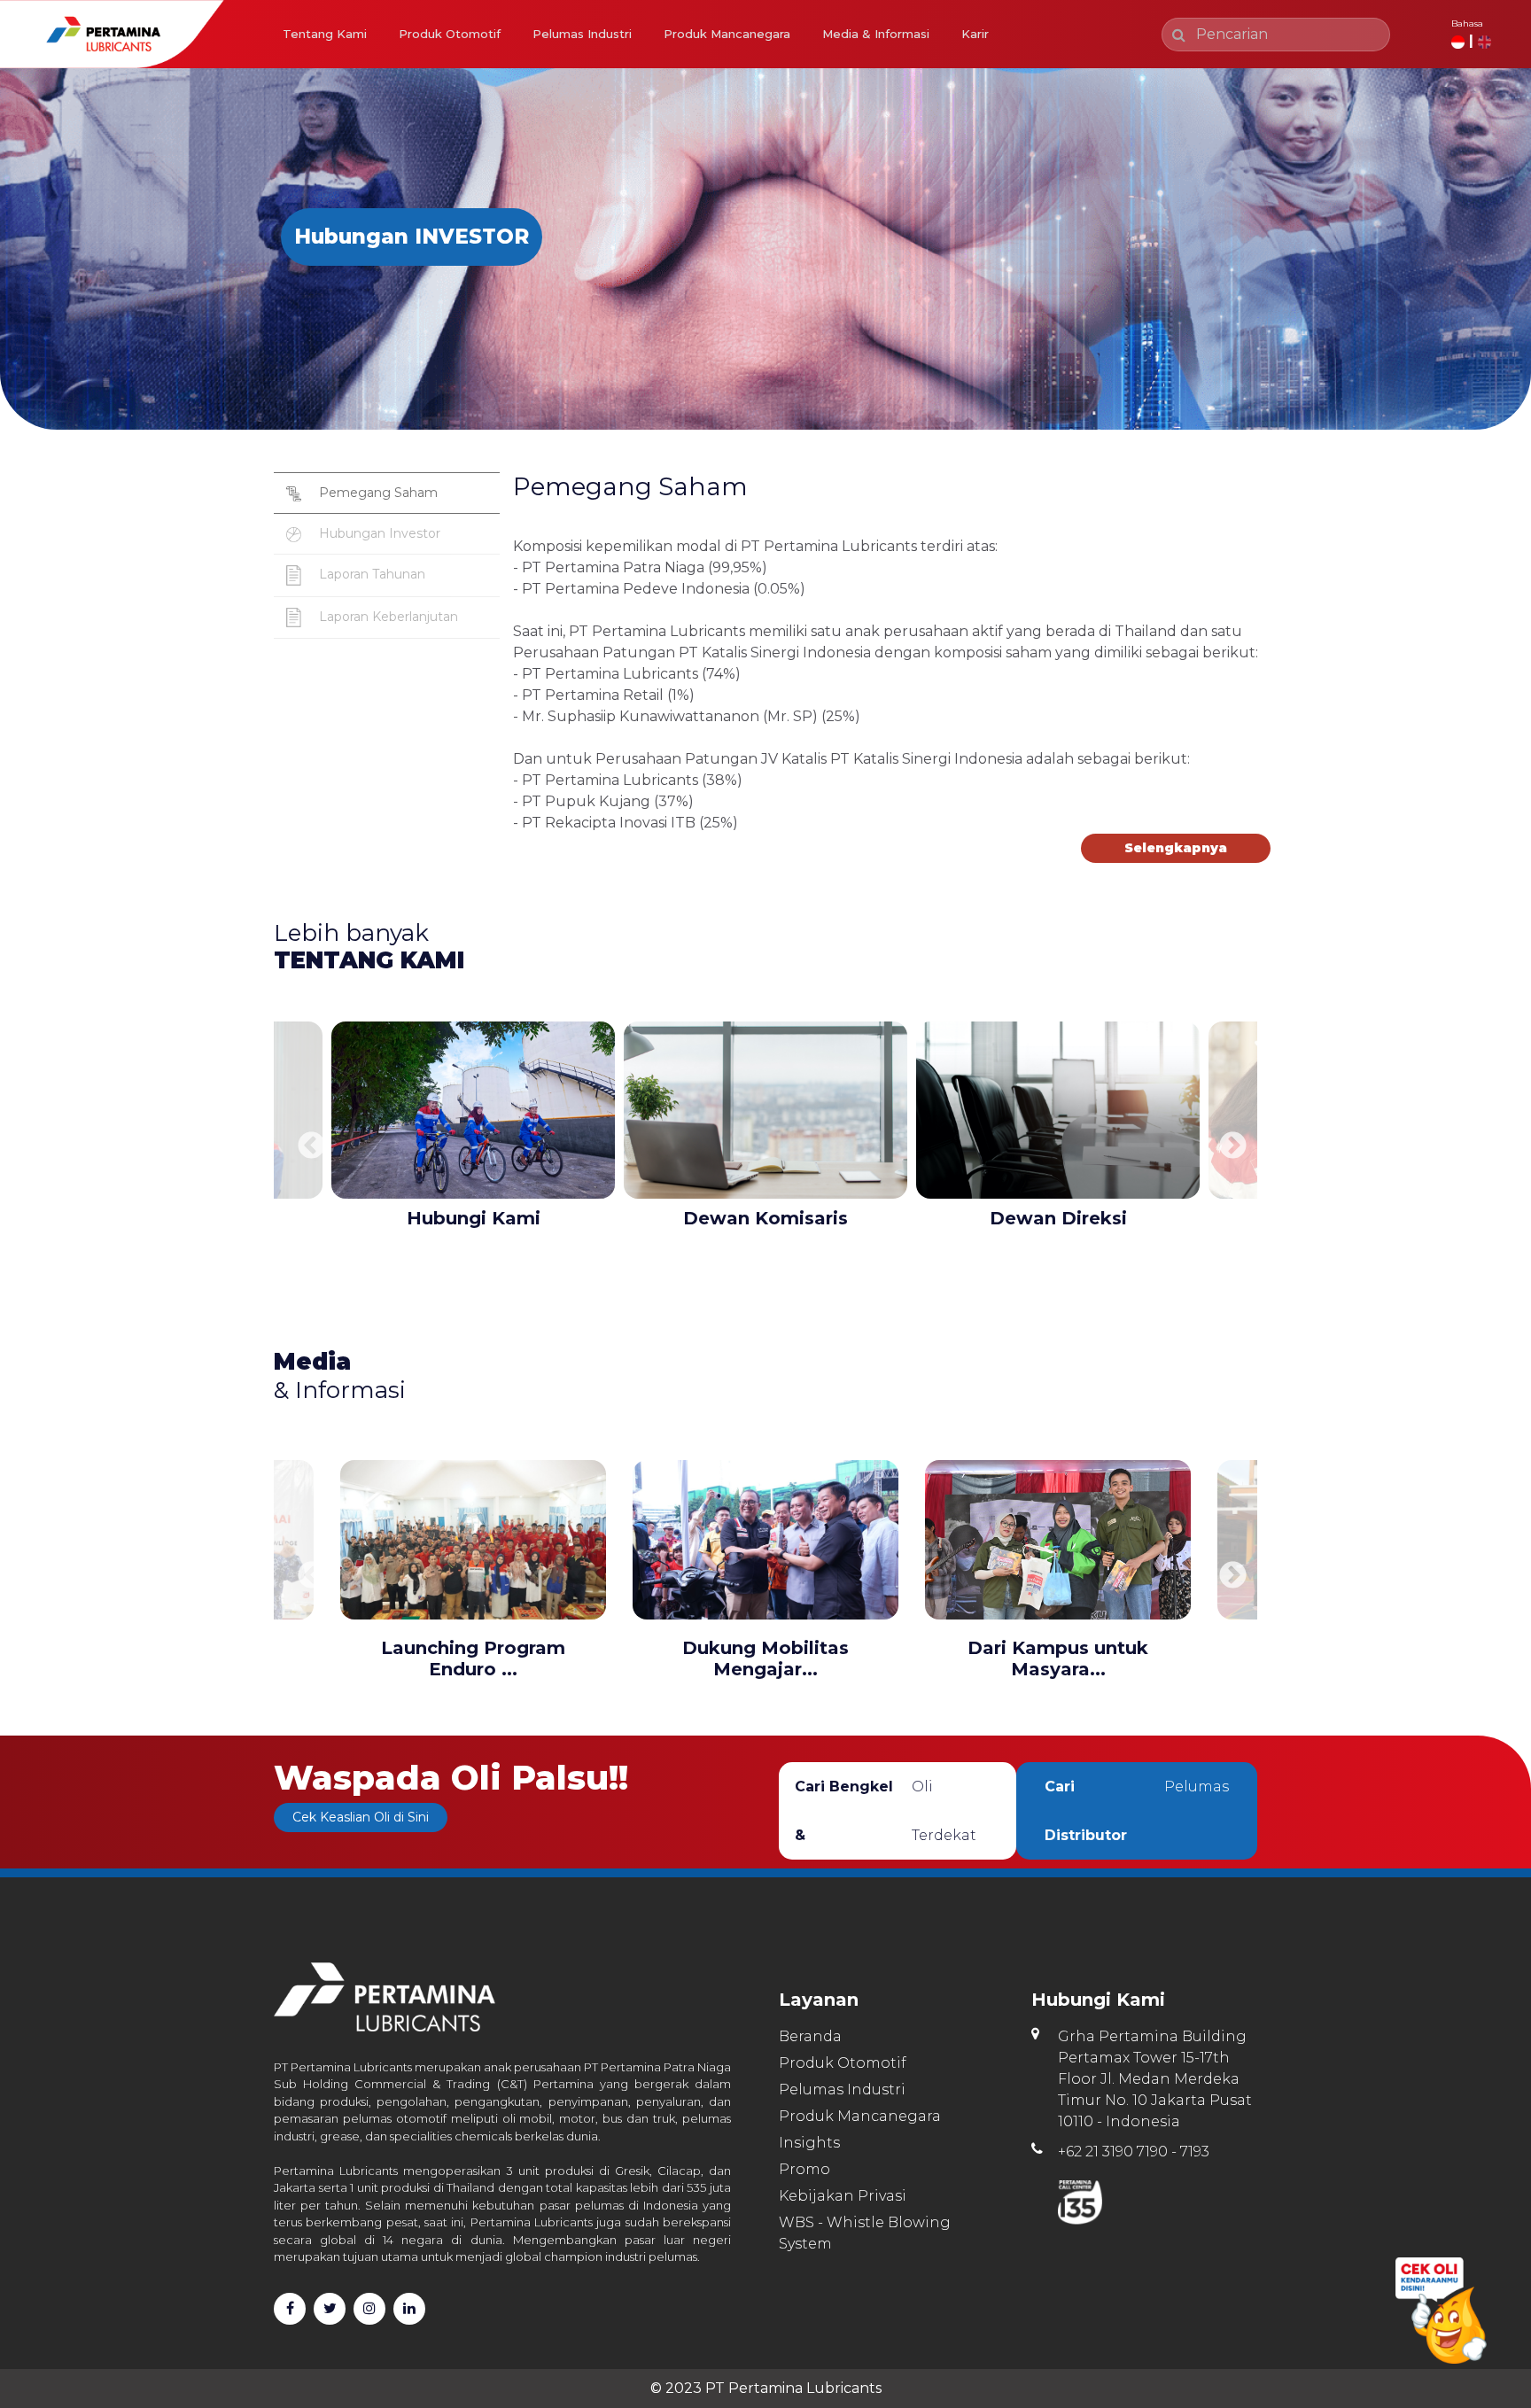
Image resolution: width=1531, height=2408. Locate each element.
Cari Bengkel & (886, 1811)
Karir (975, 34)
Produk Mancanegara (727, 34)
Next (1226, 1140)
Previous (305, 1140)
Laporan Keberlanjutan (387, 617)
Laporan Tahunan (370, 574)
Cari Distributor (1137, 1811)
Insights (809, 2143)
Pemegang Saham (377, 493)
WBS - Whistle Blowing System (865, 2233)
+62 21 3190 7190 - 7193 (1134, 2152)
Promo (804, 2169)
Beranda (810, 2036)
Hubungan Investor (378, 533)
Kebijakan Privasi (843, 2196)
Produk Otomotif (450, 34)
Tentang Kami (325, 34)
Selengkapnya (1176, 848)
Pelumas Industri (582, 34)
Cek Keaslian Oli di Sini (361, 1817)
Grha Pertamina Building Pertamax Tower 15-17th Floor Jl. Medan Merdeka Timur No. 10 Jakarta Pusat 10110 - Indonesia (1155, 2079)
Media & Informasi (876, 34)
